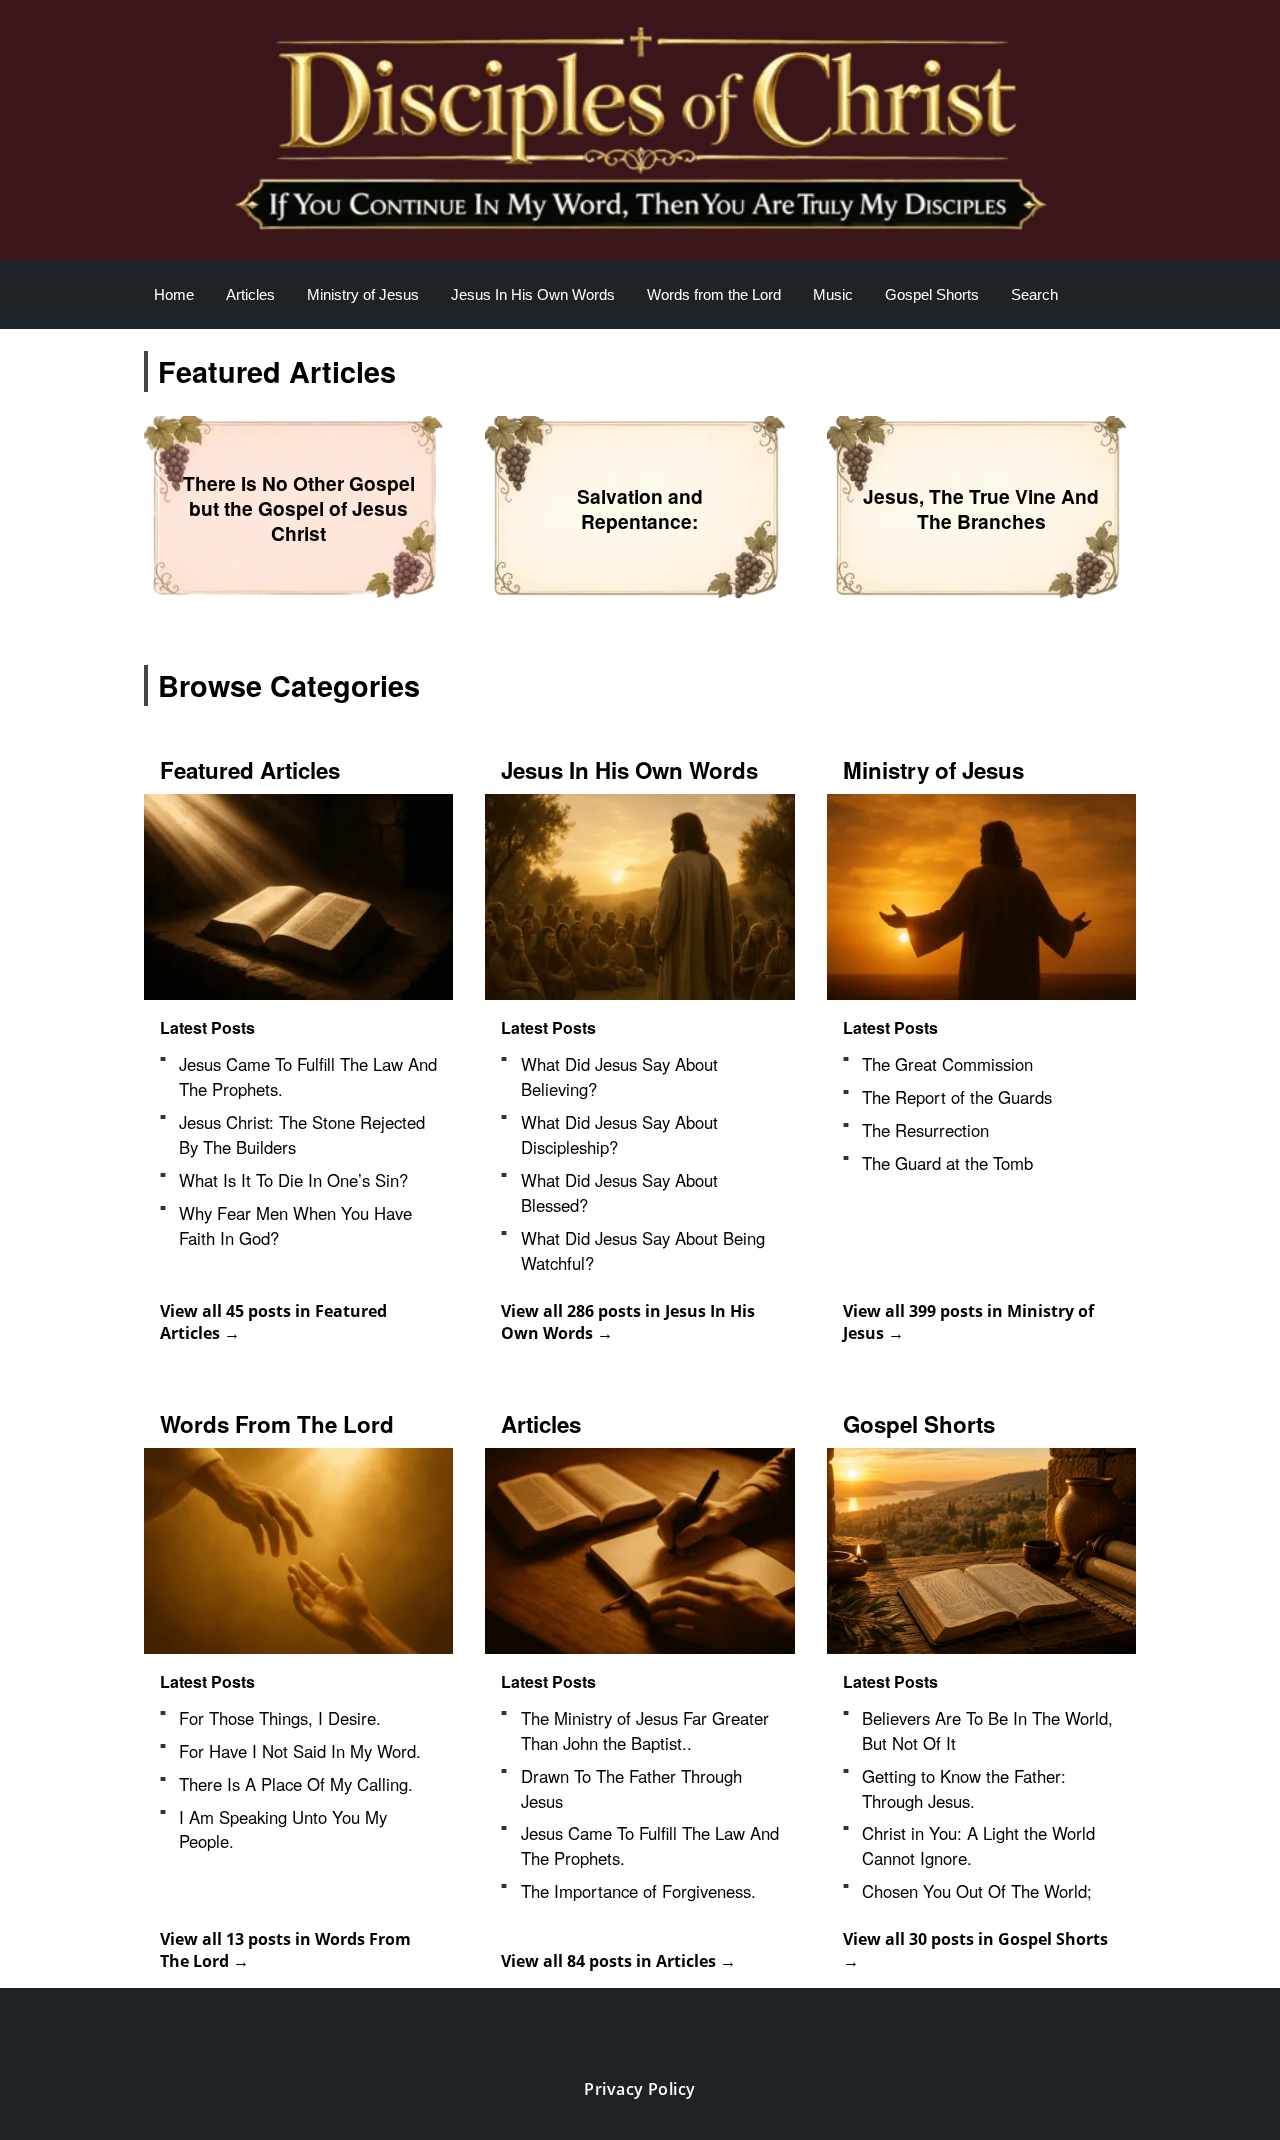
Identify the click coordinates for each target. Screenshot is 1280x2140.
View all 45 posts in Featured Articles (273, 1322)
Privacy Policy (640, 2089)
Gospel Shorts (932, 294)
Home (174, 294)
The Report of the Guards (957, 1097)
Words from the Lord (714, 294)
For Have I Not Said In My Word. (300, 1751)
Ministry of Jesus (363, 294)
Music (833, 294)
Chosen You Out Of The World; (979, 1891)
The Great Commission (947, 1064)
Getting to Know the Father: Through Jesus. (964, 1788)
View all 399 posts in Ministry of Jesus (968, 1322)
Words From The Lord (277, 1424)
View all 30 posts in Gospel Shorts (975, 1939)
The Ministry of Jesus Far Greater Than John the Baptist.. (645, 1730)
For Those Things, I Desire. (280, 1718)
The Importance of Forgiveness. (641, 1891)
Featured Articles (250, 770)
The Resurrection (925, 1130)
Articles (250, 294)
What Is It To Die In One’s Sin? (293, 1180)
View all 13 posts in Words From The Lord (285, 1950)
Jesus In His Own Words (533, 294)
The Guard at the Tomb (947, 1163)
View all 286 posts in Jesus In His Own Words (628, 1322)
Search (1034, 294)
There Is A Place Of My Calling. (296, 1784)
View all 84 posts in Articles (610, 1961)
